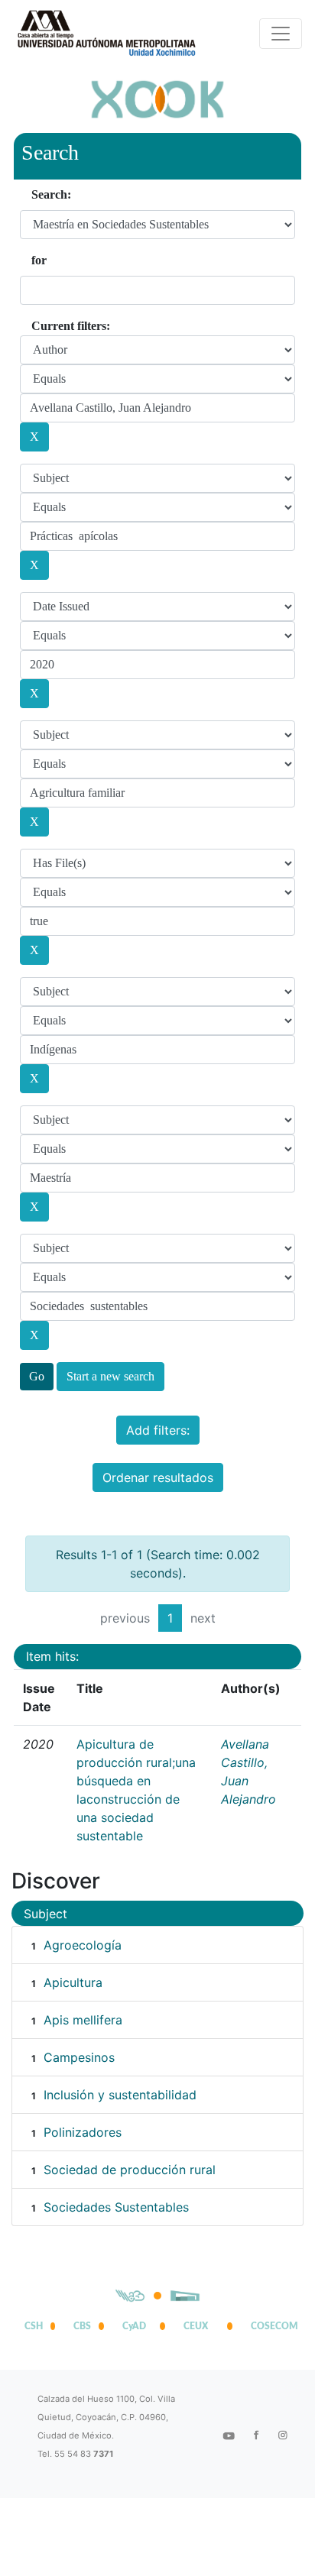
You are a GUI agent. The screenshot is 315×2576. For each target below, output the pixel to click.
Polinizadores (83, 2132)
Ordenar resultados (158, 1477)
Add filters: (158, 1430)
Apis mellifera (83, 2020)
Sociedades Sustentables (116, 2207)
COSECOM (271, 2326)
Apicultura (73, 1982)
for (39, 260)
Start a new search (110, 1376)
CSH (34, 2326)
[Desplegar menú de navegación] (281, 34)
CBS (82, 2326)
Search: (51, 194)
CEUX (196, 2326)
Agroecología (83, 1945)
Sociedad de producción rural (130, 2170)
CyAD (134, 2326)
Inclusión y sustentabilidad (120, 2095)
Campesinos (79, 2057)
